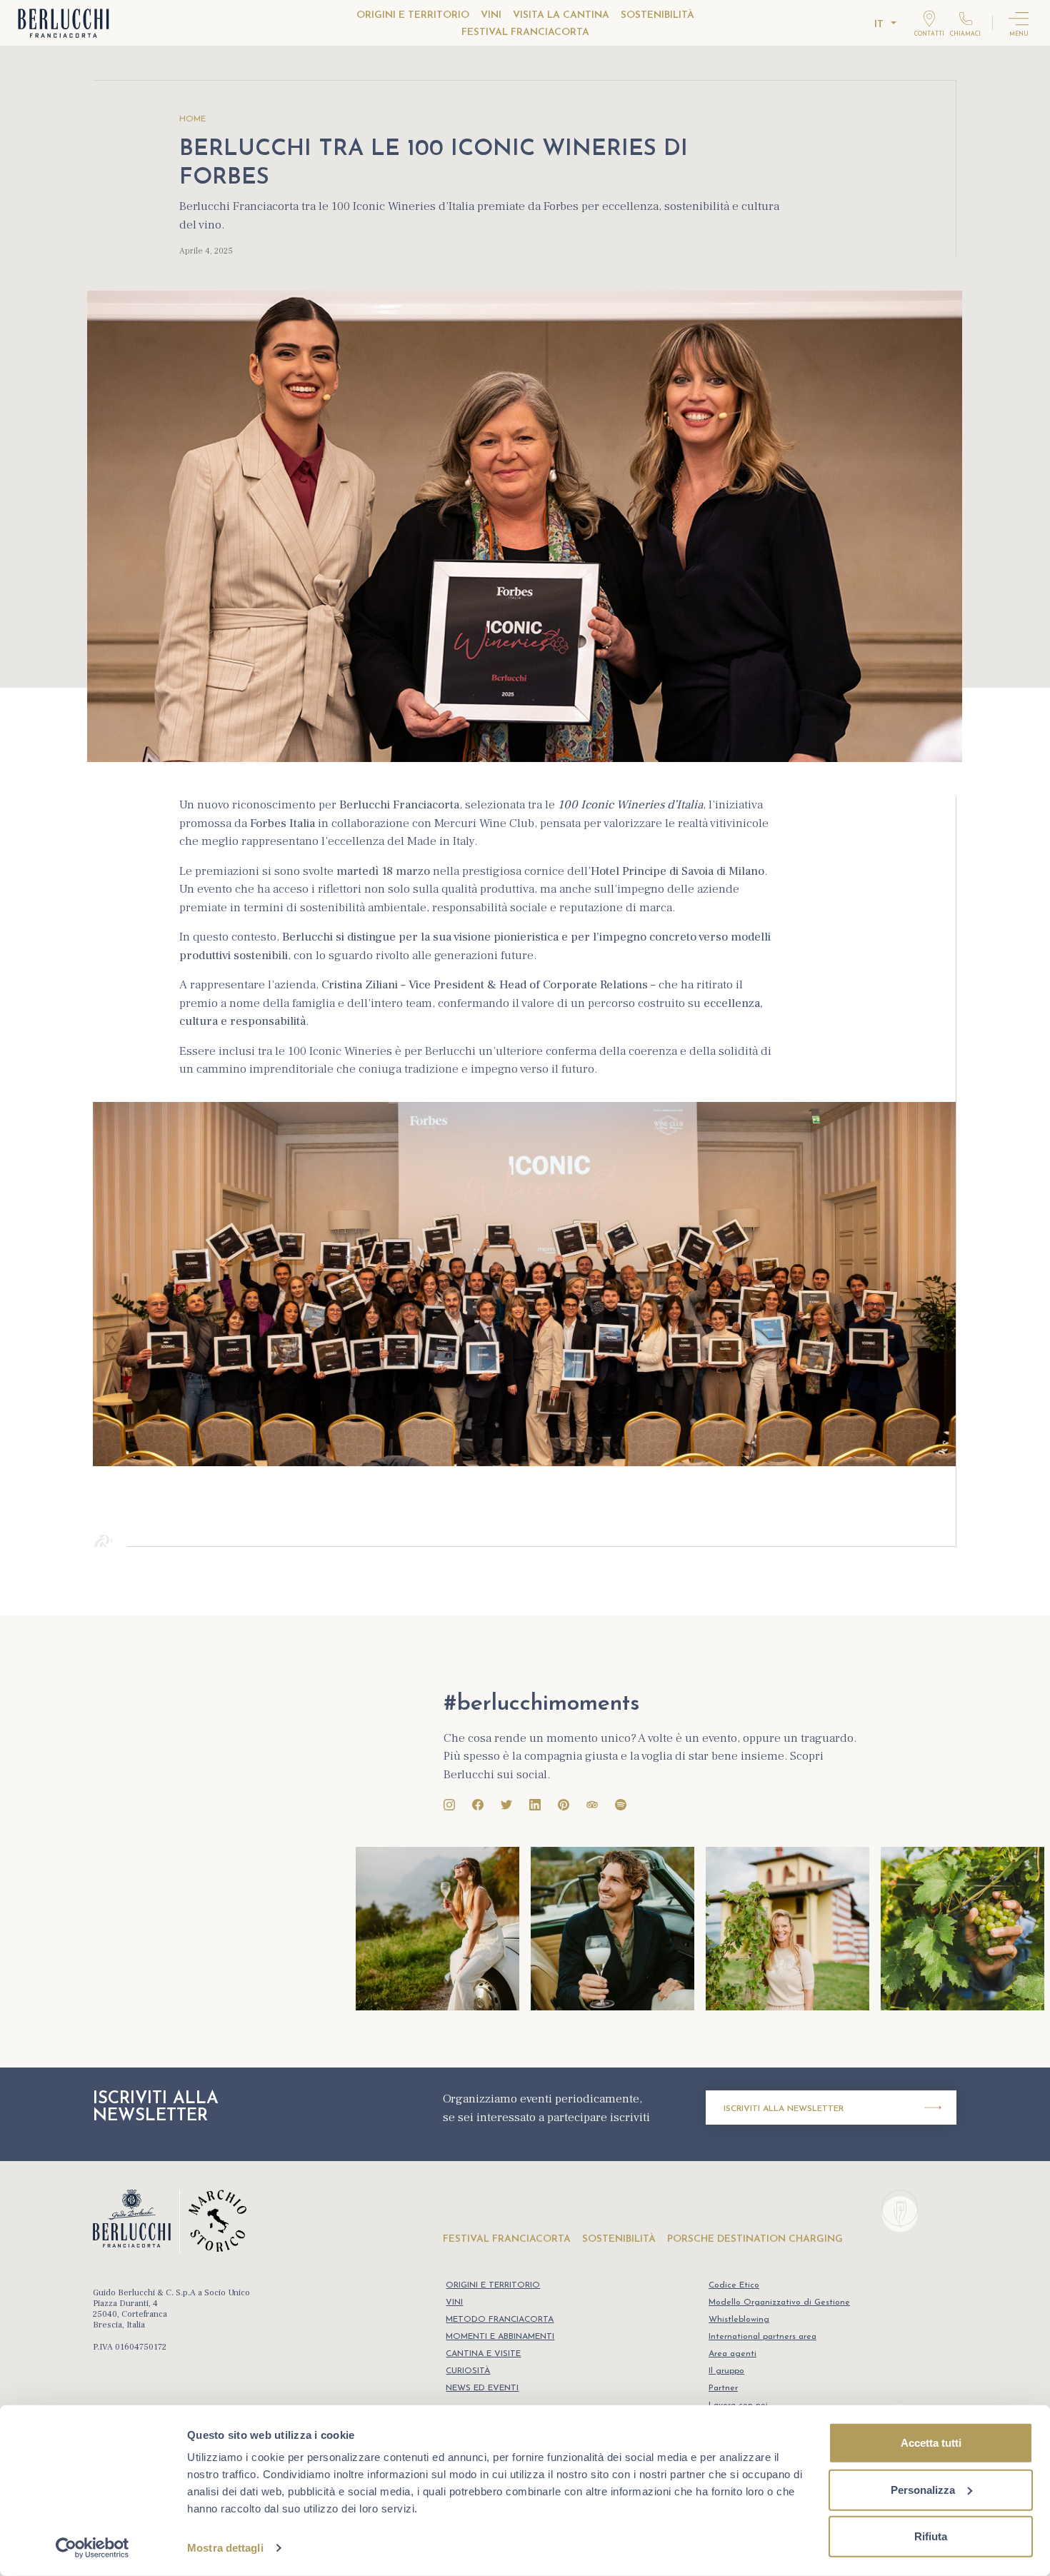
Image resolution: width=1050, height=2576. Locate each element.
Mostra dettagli (225, 2548)
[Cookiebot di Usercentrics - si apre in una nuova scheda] (92, 2548)
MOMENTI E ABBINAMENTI (500, 2337)
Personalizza (923, 2489)
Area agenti (732, 2354)
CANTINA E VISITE (483, 2354)
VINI (491, 15)
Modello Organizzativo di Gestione (779, 2302)
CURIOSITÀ (468, 2371)
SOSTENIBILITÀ (657, 15)
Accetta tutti (931, 2443)
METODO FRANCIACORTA (500, 2320)
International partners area (762, 2337)
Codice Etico (734, 2285)
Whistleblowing (739, 2320)
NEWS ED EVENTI (482, 2388)
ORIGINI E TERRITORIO (413, 15)
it (879, 25)
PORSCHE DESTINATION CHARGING (755, 2239)
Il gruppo (726, 2371)
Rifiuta (931, 2536)
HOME (192, 119)
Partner (723, 2388)
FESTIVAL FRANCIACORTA (525, 32)
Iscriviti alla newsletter (784, 2109)
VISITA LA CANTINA (561, 15)
